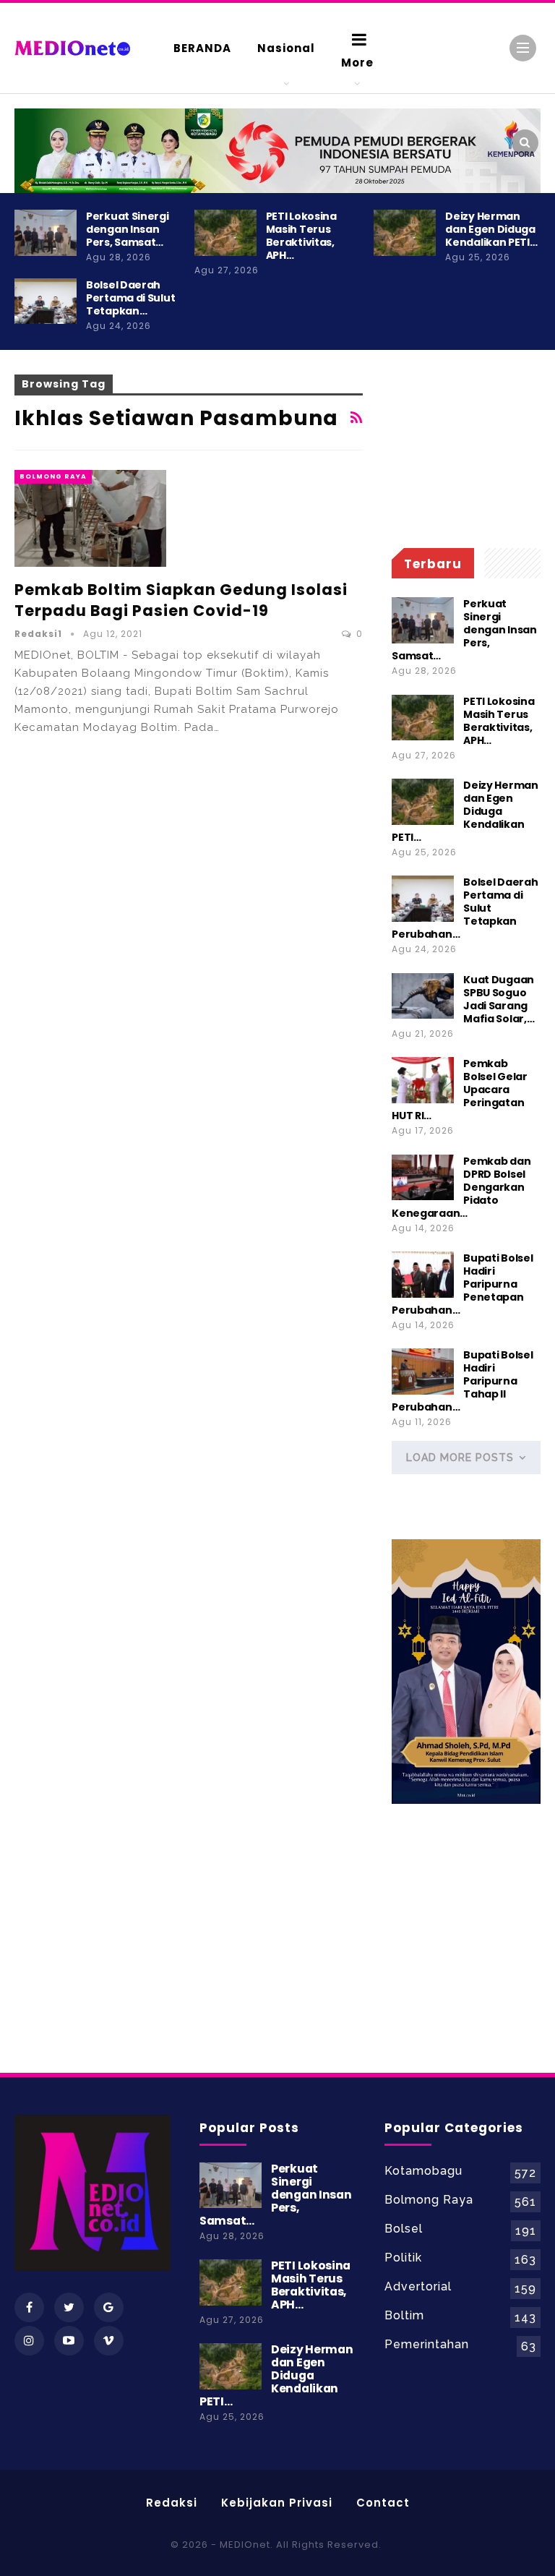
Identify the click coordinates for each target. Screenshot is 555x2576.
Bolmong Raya (53, 476)
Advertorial (418, 2286)
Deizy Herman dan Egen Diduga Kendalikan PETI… (491, 229)
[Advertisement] (466, 447)
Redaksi (172, 2503)
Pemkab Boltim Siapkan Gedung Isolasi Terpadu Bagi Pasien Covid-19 (181, 600)
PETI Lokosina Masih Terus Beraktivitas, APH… (301, 236)
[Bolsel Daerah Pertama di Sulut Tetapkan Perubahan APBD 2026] (46, 301)
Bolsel (404, 2229)
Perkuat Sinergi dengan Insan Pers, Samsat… (128, 229)
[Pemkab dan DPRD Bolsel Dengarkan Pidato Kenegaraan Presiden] (423, 1178)
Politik (403, 2258)
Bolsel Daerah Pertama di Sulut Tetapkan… (130, 298)
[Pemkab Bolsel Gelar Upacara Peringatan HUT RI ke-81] (423, 1080)
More (357, 63)
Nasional (286, 48)
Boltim (404, 2315)
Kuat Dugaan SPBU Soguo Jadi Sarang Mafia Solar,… (499, 999)
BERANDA (202, 48)
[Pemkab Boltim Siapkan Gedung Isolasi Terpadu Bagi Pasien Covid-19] (90, 518)
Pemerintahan (427, 2344)
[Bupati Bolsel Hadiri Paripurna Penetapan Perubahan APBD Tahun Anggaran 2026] (423, 1275)
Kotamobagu (423, 2171)
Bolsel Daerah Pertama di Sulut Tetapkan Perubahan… (465, 908)
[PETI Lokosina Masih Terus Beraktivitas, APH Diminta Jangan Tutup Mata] (225, 233)
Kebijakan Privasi (277, 2503)
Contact (383, 2503)
